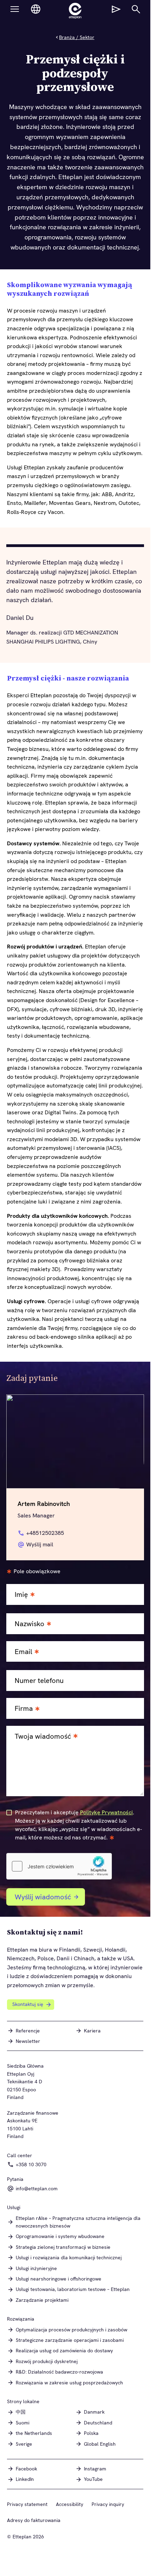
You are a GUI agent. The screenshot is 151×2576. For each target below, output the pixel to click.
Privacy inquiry (108, 2504)
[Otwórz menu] (15, 9)
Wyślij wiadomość (43, 1897)
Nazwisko (30, 1624)
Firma (24, 1709)
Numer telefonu (39, 1681)
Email (23, 1652)
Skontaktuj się (28, 2004)
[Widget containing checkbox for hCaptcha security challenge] (59, 1866)
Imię (21, 1595)
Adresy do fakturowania (34, 2520)
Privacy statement (27, 2504)
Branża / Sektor (77, 37)
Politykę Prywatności (106, 1812)
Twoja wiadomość (43, 1736)
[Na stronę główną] (75, 11)
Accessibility (70, 2504)
